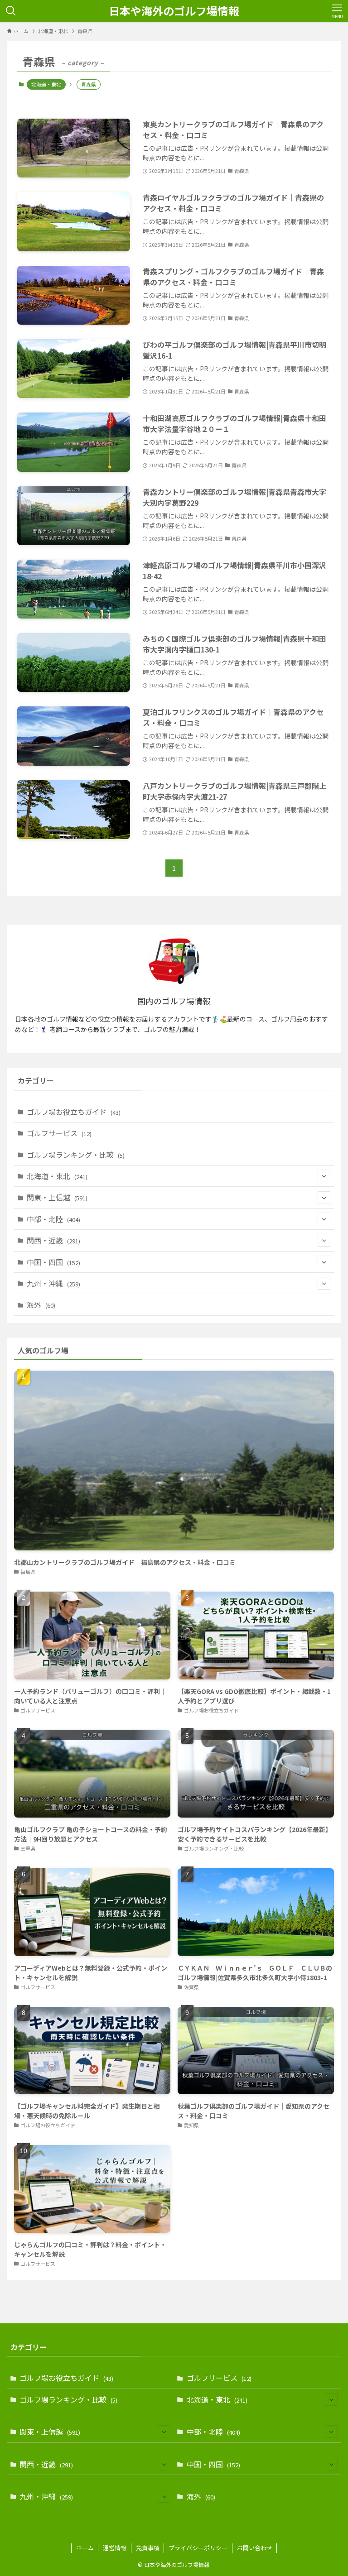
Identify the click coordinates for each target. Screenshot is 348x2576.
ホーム (85, 2548)
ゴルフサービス (59, 1133)
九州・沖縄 (53, 1283)
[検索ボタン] (11, 11)
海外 (41, 1305)
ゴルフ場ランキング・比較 (76, 1155)
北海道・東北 (46, 84)
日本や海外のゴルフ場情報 (174, 11)
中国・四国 (53, 1262)
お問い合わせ (255, 2548)
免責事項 (148, 2548)
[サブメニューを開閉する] (324, 1176)
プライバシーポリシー (198, 2548)
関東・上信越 (57, 1197)
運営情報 (115, 2548)
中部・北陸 (53, 1219)
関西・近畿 (53, 1240)
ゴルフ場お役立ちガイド (74, 1112)
